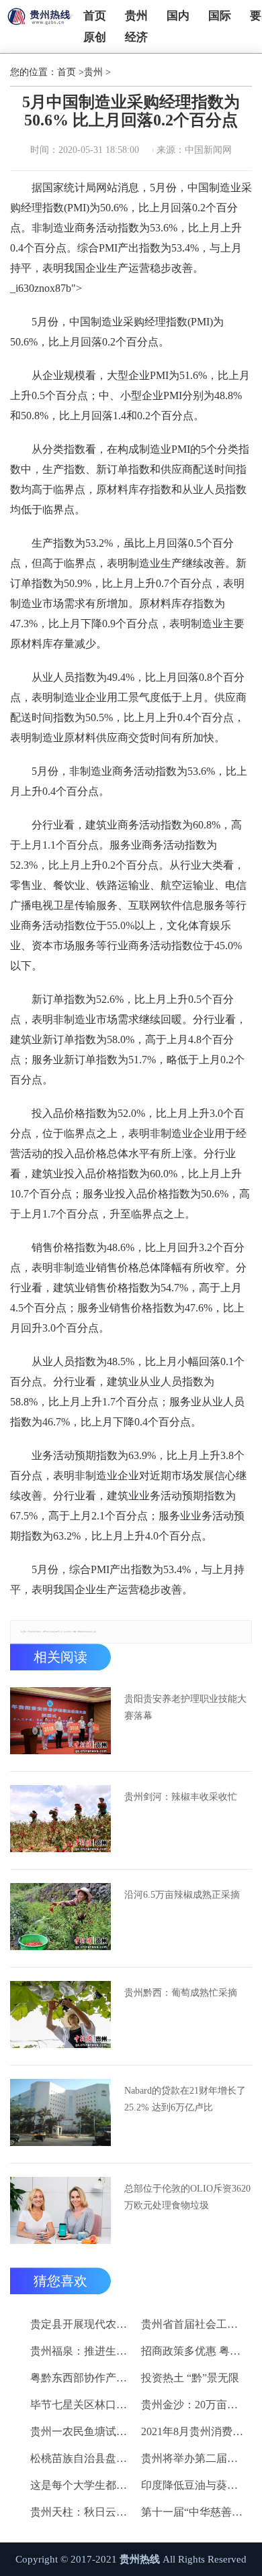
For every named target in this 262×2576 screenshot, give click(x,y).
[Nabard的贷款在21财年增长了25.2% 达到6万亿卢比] (60, 2112)
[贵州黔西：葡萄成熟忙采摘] (60, 2015)
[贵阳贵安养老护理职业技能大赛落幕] (60, 1721)
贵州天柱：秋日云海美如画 (83, 2512)
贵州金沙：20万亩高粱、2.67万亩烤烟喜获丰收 (194, 2405)
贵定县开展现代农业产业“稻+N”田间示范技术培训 (83, 2324)
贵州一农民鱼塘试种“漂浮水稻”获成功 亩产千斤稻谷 (83, 2431)
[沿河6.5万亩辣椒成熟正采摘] (60, 1917)
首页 (95, 16)
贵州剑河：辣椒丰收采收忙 (181, 1797)
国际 (220, 16)
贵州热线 (140, 2559)
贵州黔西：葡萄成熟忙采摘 (181, 1993)
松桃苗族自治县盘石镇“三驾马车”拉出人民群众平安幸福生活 (83, 2458)
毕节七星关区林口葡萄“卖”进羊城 (83, 2405)
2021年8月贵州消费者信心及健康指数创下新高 (194, 2431)
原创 (95, 37)
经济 (136, 37)
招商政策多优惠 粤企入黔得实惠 (194, 2351)
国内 (178, 16)
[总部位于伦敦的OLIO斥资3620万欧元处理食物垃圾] (60, 2210)
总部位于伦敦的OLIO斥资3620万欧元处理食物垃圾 (187, 2197)
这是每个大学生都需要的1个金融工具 (83, 2485)
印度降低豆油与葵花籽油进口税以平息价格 (194, 2485)
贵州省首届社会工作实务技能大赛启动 (194, 2324)
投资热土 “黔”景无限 (190, 2378)
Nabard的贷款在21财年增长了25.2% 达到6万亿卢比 (185, 2099)
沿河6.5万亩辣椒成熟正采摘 (182, 1895)
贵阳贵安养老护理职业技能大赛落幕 (185, 1707)
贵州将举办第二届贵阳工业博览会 (194, 2458)
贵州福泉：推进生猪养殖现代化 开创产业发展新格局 (83, 2351)
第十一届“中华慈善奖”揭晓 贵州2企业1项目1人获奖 (194, 2512)
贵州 (136, 16)
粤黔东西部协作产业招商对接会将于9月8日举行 (83, 2378)
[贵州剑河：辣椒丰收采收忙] (60, 1819)
